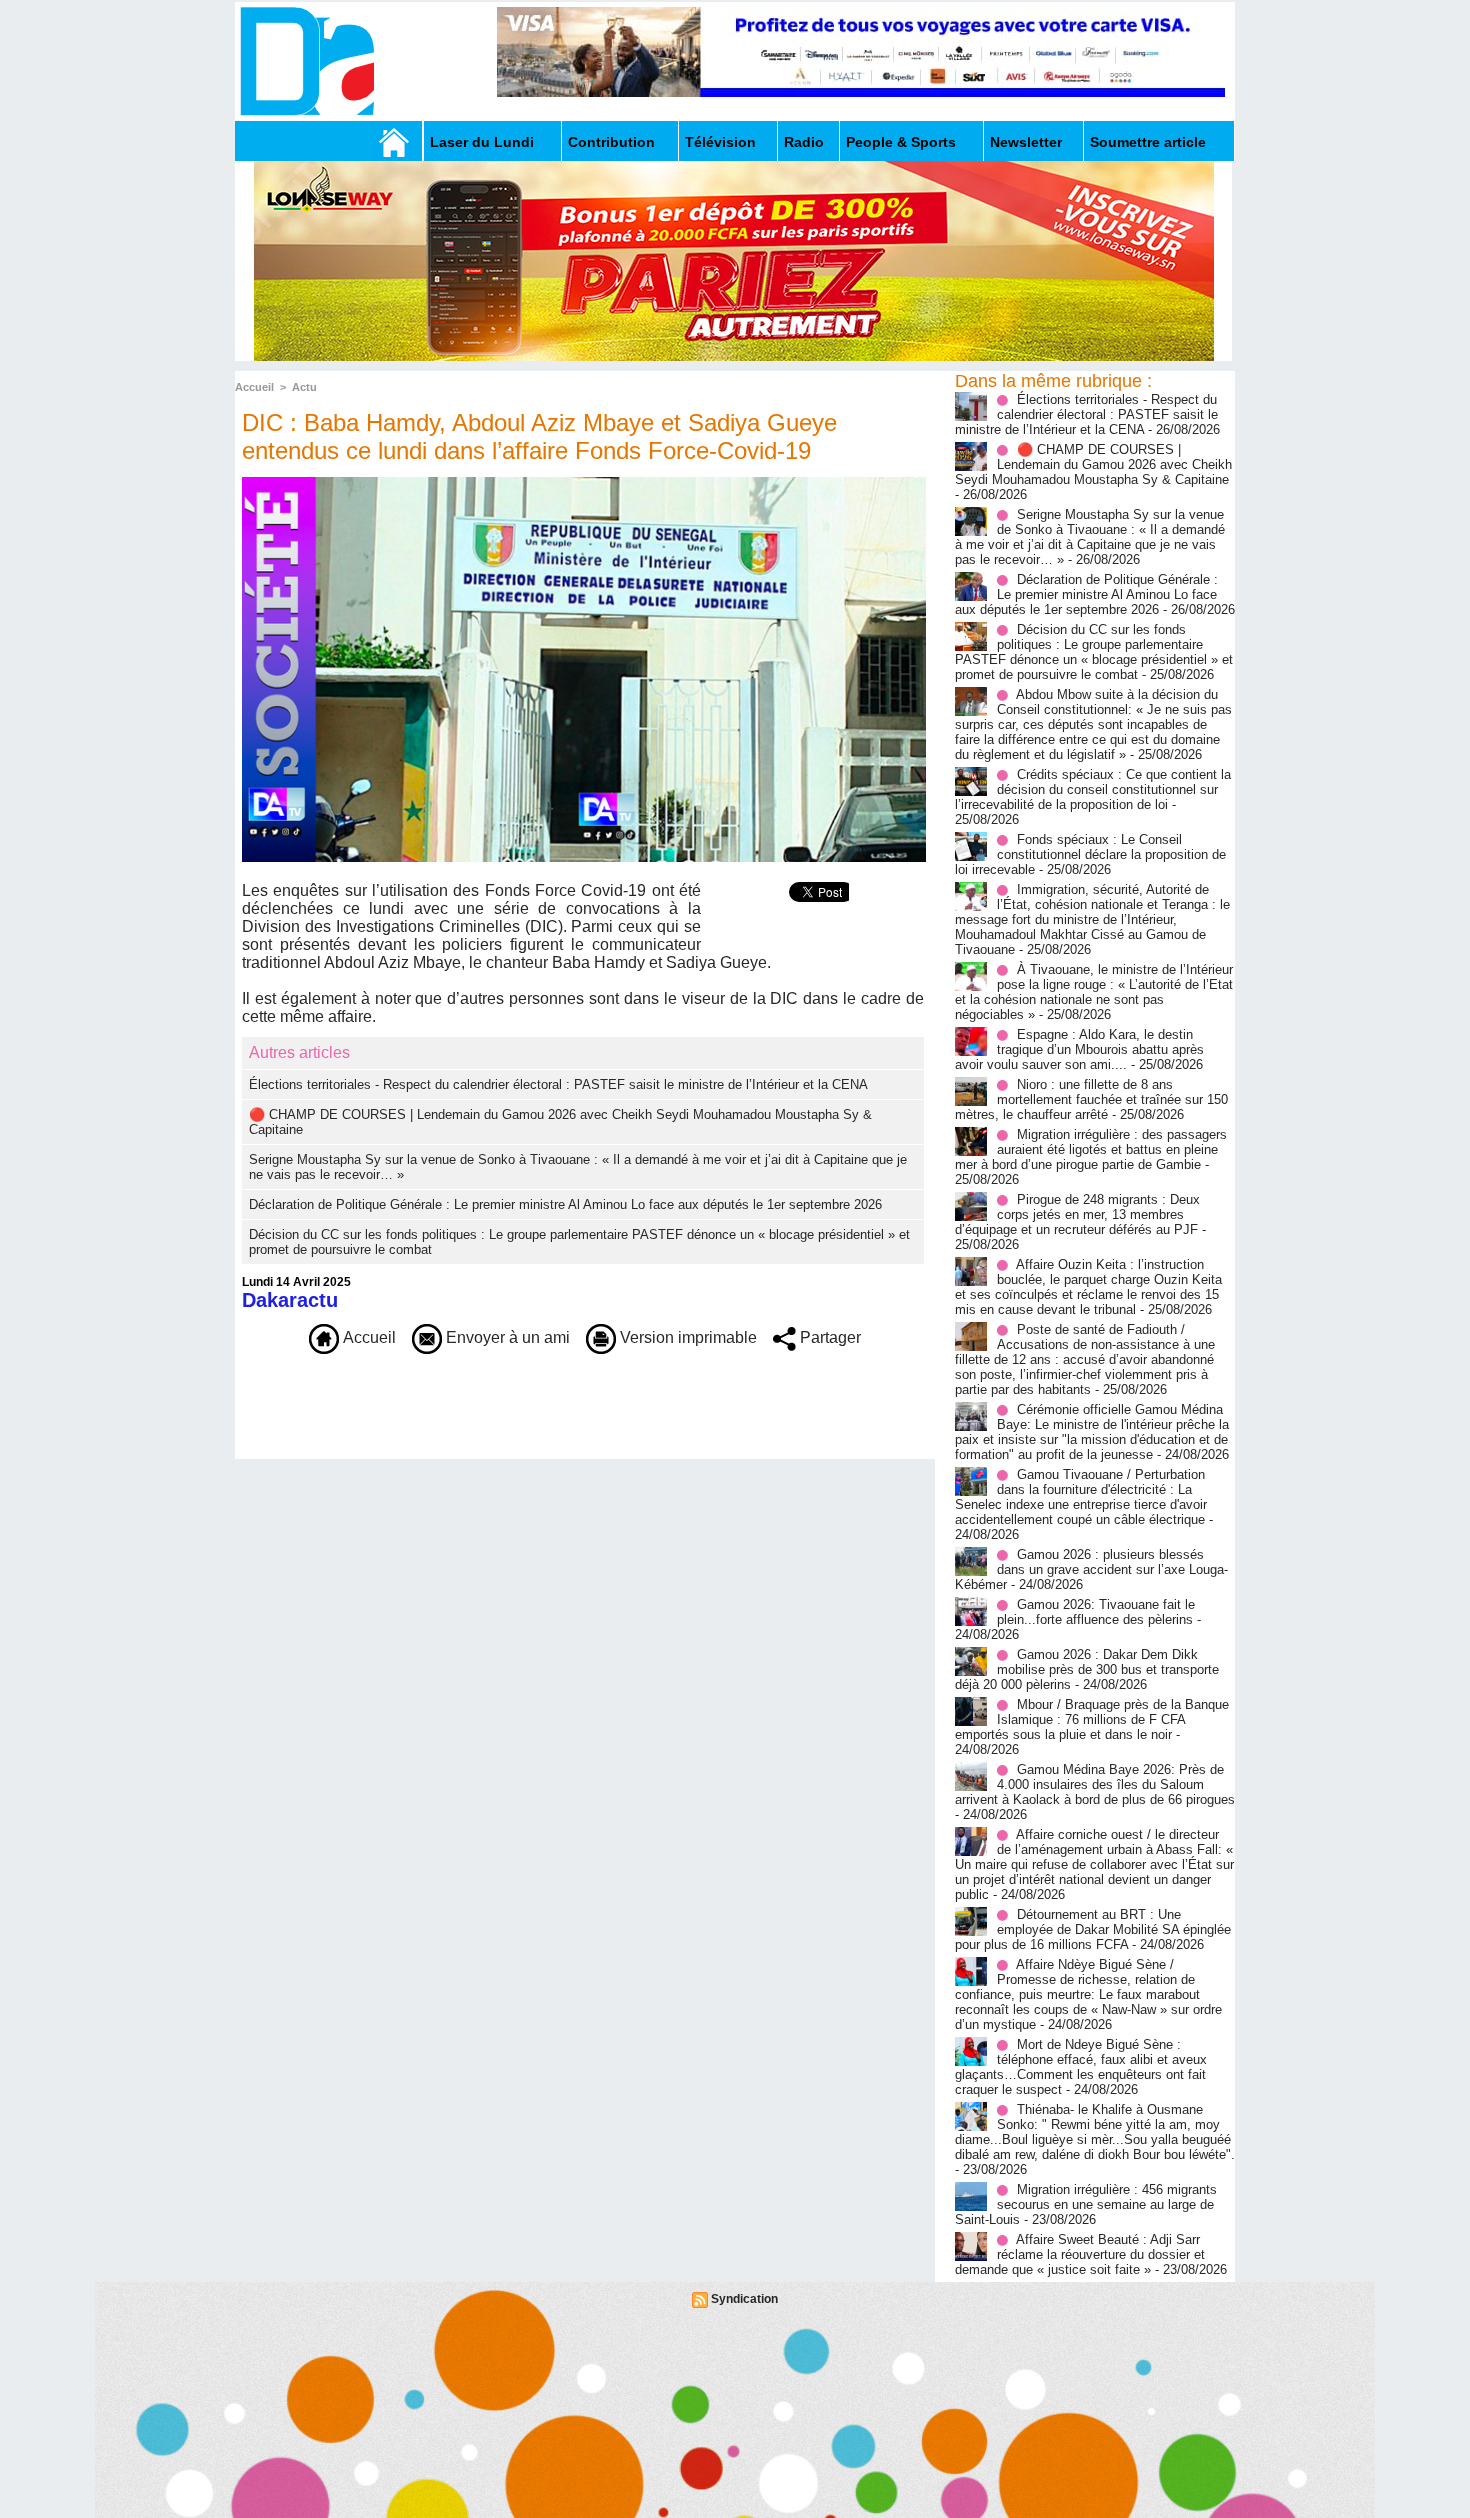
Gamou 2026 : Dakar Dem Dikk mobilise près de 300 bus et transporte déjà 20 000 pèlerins (1087, 1669)
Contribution (611, 142)
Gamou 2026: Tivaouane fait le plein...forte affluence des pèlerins (1096, 1612)
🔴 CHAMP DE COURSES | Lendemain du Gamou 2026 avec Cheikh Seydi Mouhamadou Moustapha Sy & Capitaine (1093, 464)
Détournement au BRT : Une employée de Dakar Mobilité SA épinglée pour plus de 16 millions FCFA (1093, 1929)
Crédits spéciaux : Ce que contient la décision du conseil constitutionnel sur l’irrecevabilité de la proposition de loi (1093, 789)
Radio (804, 142)
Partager (828, 1337)
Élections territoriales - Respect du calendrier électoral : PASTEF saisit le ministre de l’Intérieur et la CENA (558, 1084)
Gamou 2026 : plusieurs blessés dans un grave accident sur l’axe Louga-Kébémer (1091, 1569)
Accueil (254, 387)
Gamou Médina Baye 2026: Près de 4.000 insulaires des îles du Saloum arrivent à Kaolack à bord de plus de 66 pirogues (1095, 1784)
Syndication (744, 2299)
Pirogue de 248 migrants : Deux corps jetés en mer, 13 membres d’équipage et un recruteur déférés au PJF (1077, 1214)
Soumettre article (1148, 142)
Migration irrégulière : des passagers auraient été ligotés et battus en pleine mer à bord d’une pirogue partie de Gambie (1091, 1149)
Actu (304, 387)
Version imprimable (686, 1337)
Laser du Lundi (482, 142)
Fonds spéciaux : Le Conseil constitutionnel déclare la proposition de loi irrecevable (1090, 854)
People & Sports (901, 142)
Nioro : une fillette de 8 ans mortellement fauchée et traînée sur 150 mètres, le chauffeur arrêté (1091, 1099)
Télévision (720, 142)
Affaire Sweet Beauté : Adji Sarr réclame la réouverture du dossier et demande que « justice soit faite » (1080, 2254)
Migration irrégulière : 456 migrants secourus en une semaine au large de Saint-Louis (1086, 2204)
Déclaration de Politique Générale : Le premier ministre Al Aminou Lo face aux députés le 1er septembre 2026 (565, 1204)
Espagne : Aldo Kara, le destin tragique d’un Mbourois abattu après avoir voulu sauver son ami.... (1079, 1049)
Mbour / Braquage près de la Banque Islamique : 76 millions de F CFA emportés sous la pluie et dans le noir (1092, 1719)
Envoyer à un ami (506, 1337)
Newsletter (1026, 142)
